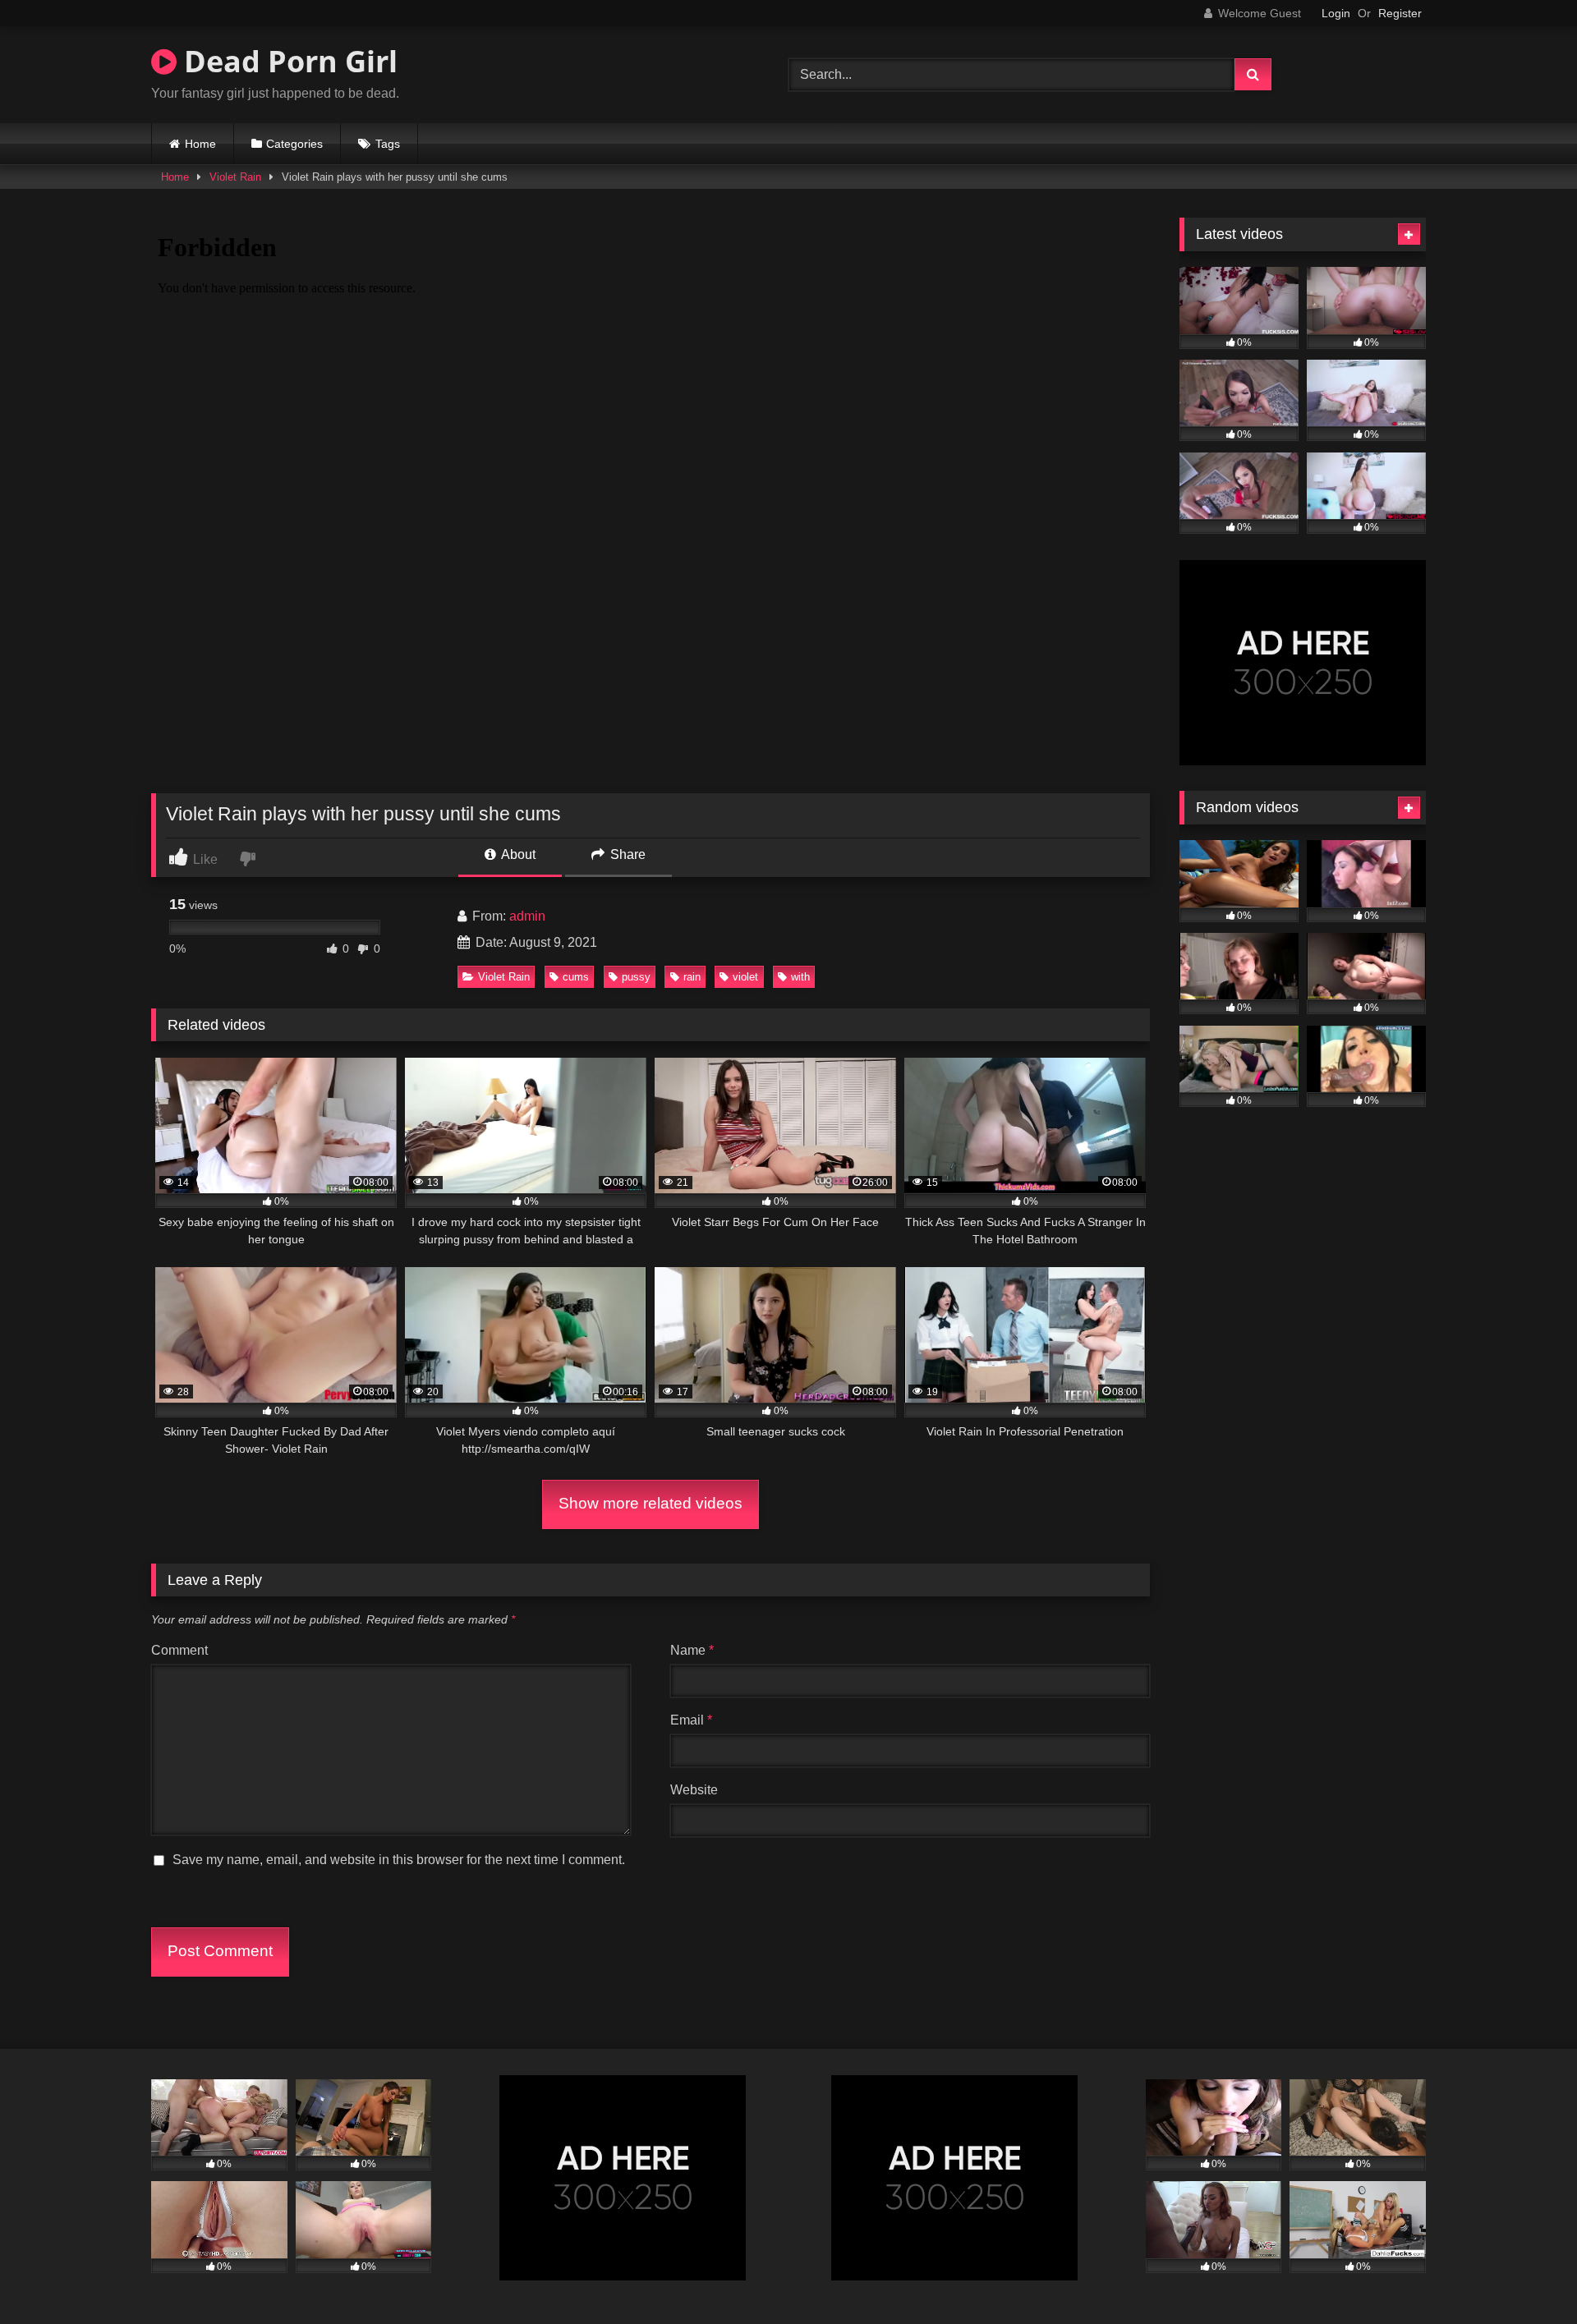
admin (527, 916)
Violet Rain (235, 177)
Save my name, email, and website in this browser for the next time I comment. (399, 1860)
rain (692, 977)
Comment (179, 1650)
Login (1336, 13)
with (800, 977)
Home (200, 144)
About (517, 854)
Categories (294, 144)
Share (626, 854)
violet (745, 977)
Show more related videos (651, 1503)
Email (691, 1720)
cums (576, 977)
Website (694, 1790)
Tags (388, 144)
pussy (636, 977)
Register (1400, 13)
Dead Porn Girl (287, 61)
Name (692, 1650)
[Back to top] (1526, 2275)
